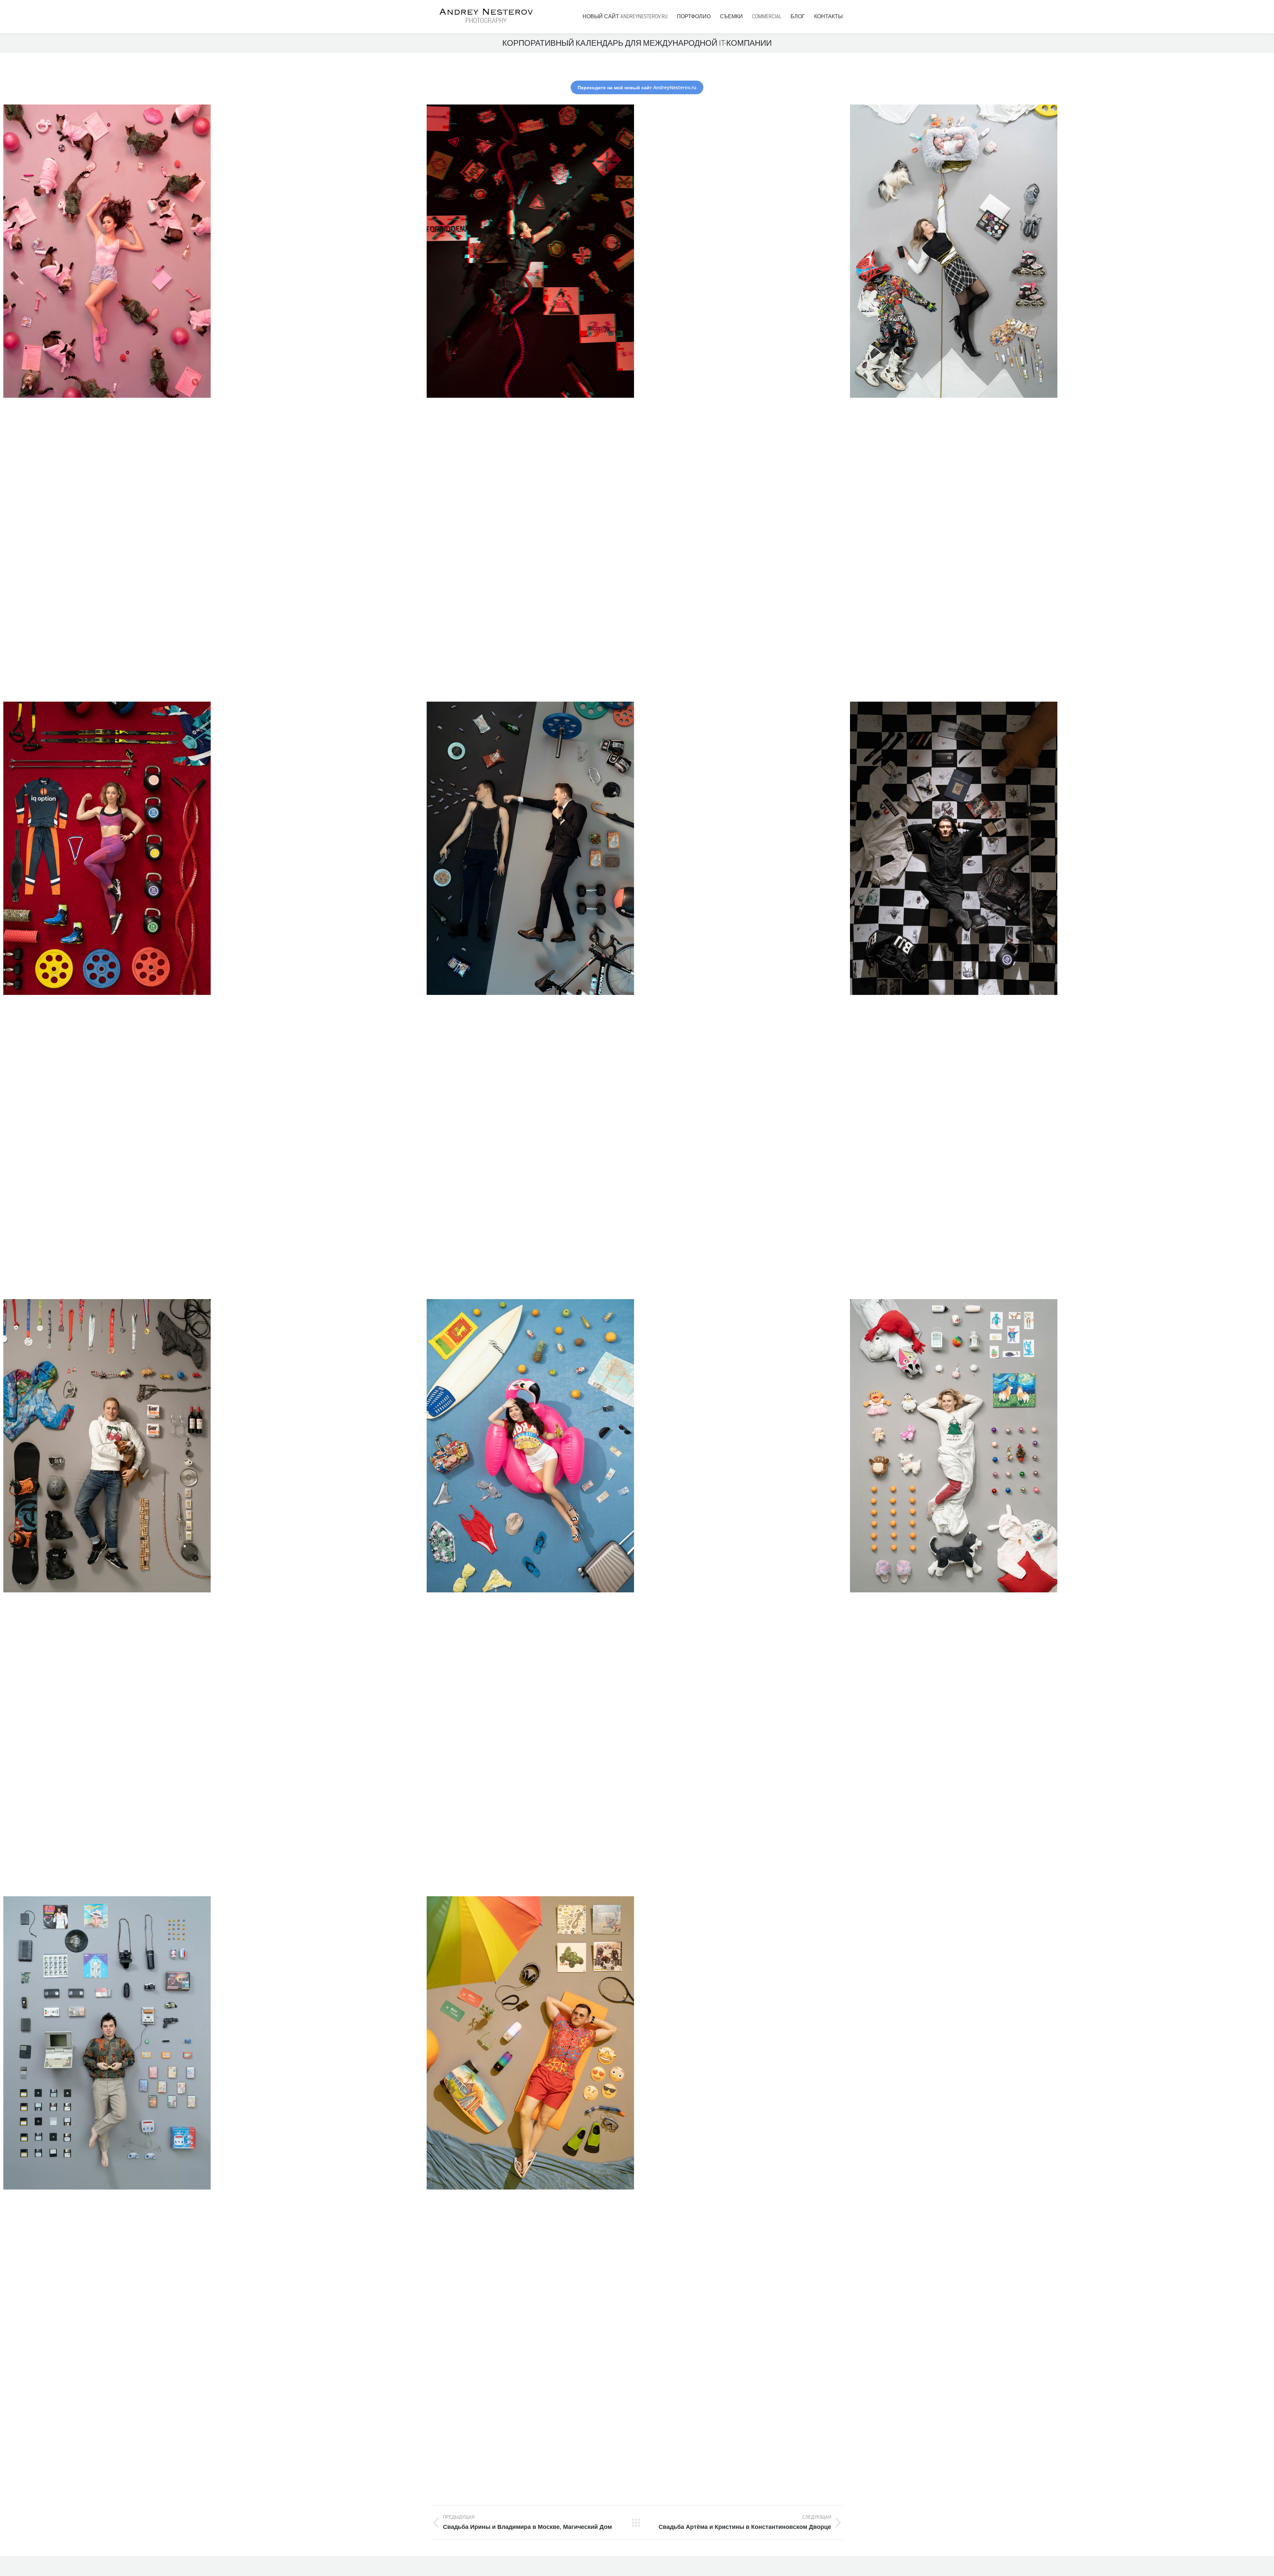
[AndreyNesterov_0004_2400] (637, 2193)
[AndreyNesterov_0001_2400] (1060, 402)
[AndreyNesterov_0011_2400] (1060, 1596)
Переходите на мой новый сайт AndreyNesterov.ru (637, 87)
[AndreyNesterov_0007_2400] (213, 1596)
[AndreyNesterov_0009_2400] (637, 1596)
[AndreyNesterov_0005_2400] (637, 999)
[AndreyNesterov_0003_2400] (213, 999)
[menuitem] (625, 17)
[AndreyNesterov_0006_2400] (1060, 999)
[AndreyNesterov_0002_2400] (213, 402)
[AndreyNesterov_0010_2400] (637, 402)
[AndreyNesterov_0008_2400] (213, 2193)
